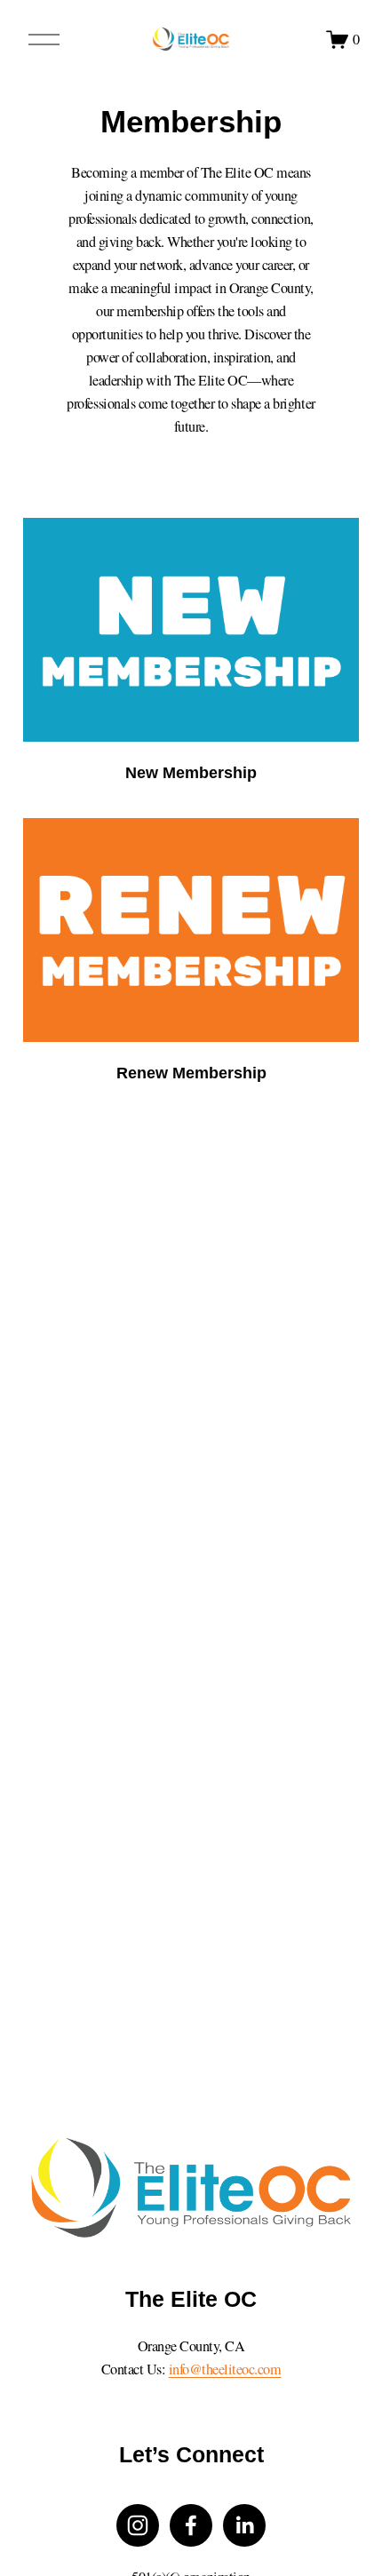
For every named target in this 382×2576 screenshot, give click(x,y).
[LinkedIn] (244, 2525)
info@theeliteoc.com (225, 2369)
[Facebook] (191, 2525)
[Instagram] (138, 2525)
